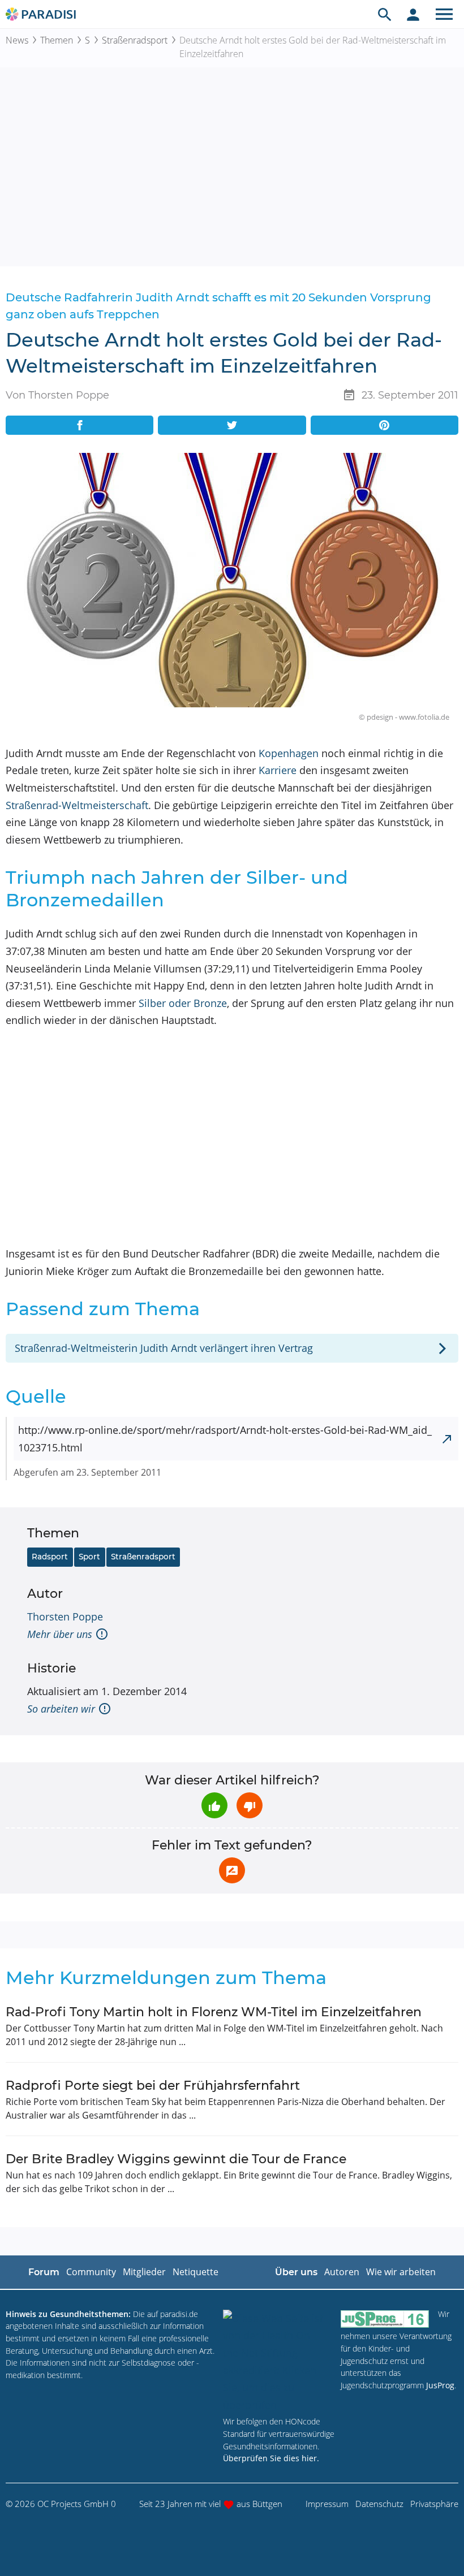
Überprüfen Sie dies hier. (271, 2458)
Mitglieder (144, 2272)
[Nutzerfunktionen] (413, 14)
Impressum (327, 2504)
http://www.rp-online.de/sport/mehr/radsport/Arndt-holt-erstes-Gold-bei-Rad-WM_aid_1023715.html (225, 1439)
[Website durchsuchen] (385, 14)
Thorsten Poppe (65, 1617)
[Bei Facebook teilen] (80, 425)
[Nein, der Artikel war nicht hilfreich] (250, 1805)
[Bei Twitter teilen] (232, 425)
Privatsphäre (434, 2504)
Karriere (278, 770)
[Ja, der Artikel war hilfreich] (214, 1805)
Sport (89, 1557)
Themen (57, 40)
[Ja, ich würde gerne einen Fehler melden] (232, 1870)
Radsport (50, 1557)
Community (91, 2272)
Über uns (296, 2272)
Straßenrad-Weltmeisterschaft (77, 805)
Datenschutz (379, 2504)
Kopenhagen (289, 753)
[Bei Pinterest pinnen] (384, 425)
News (17, 40)
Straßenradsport (135, 40)
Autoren (342, 2272)
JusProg (440, 2385)
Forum (44, 2272)
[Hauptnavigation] (444, 14)
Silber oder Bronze (183, 1003)
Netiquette (196, 2272)
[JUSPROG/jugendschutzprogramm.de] (385, 2319)
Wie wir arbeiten (401, 2272)
